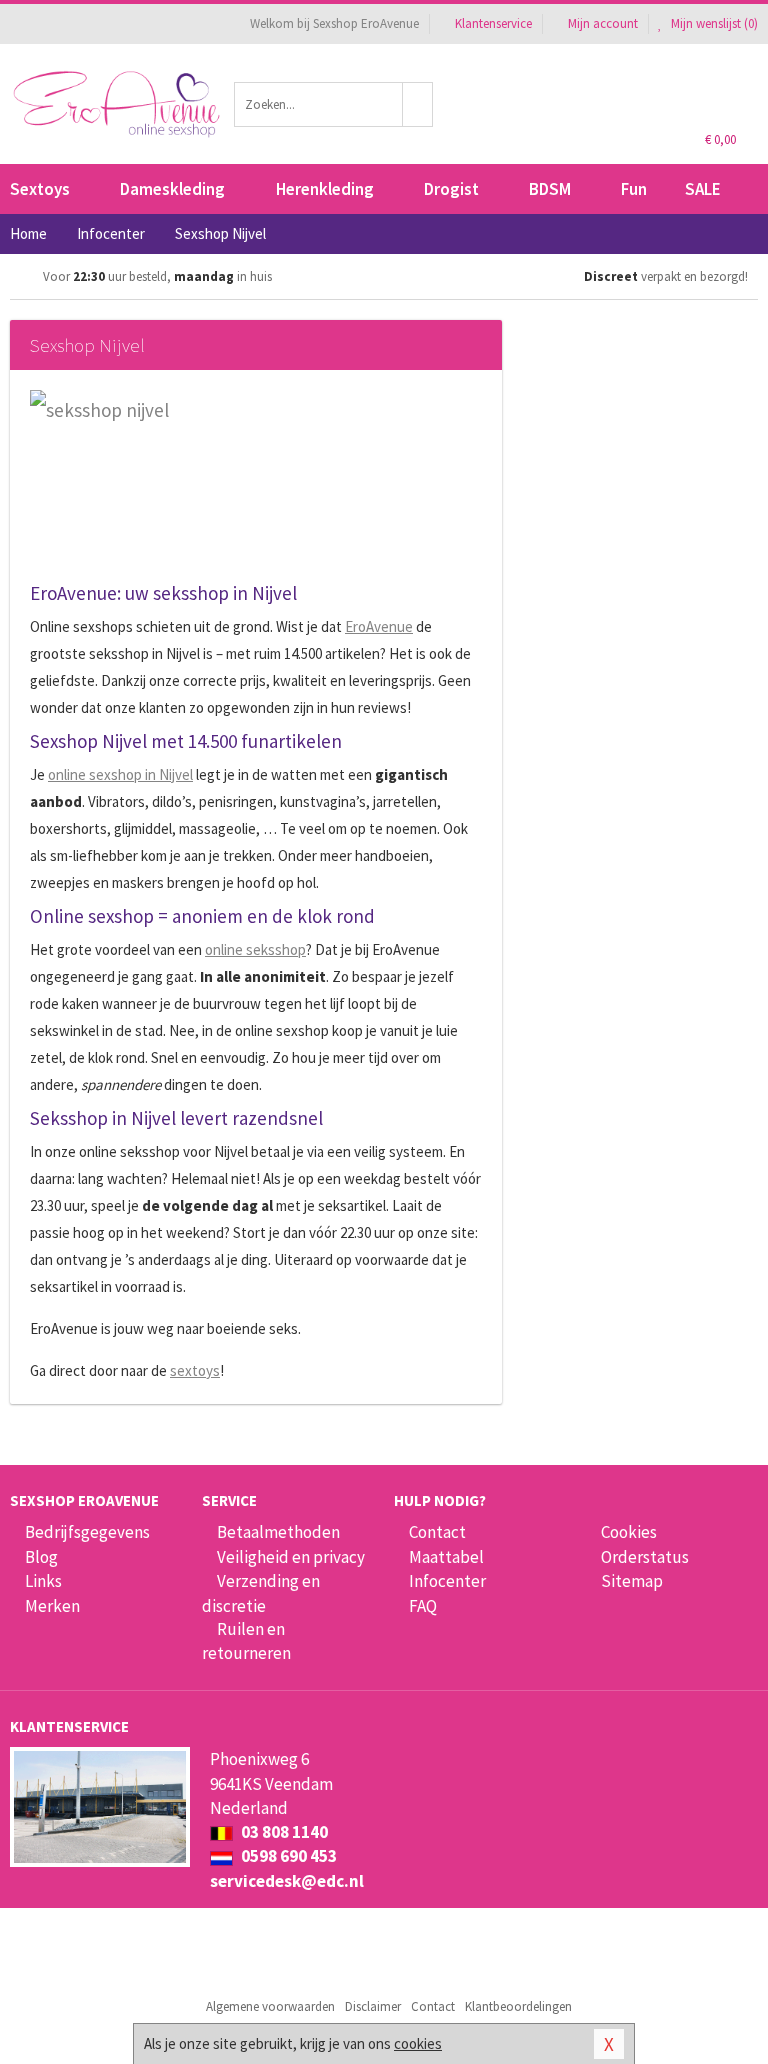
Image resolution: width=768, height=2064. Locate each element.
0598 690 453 (287, 1856)
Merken (52, 1606)
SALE (703, 189)
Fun (634, 189)
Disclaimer (373, 2006)
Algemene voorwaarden (270, 2006)
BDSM (550, 189)
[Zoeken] (418, 104)
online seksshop (255, 949)
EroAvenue (379, 626)
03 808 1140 (283, 1832)
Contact (437, 1532)
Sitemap (632, 1581)
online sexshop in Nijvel (120, 774)
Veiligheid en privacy (291, 1557)
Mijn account (603, 23)
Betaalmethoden (278, 1532)
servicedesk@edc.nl (287, 1881)
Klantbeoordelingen (518, 2006)
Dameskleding (172, 189)
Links (43, 1581)
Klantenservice (493, 23)
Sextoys (40, 189)
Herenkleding (325, 189)
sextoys (195, 1370)
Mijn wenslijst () (713, 23)
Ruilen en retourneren (246, 1641)
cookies (418, 2043)
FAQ (423, 1606)
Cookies (629, 1532)
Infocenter (447, 1581)
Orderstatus (645, 1557)
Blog (41, 1557)
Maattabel (446, 1557)
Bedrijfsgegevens (87, 1532)
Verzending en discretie (261, 1593)
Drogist (451, 189)
